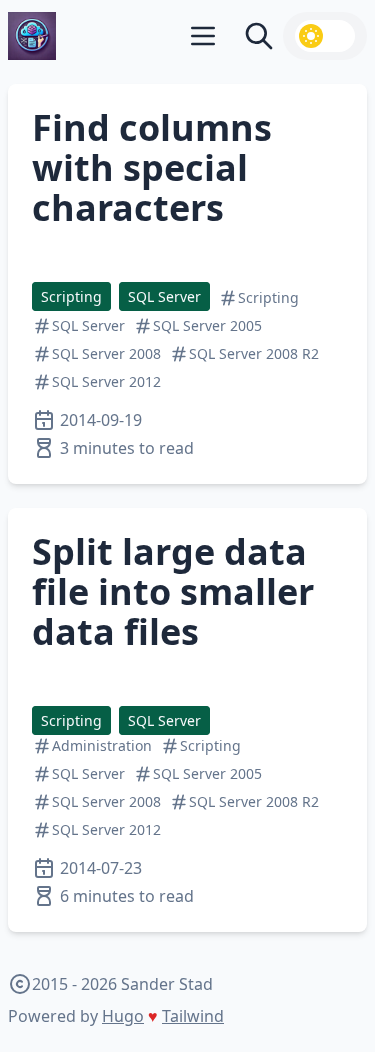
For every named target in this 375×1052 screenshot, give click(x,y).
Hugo (123, 1016)
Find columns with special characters (152, 167)
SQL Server (164, 296)
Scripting (71, 296)
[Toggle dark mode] (325, 36)
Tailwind (193, 1016)
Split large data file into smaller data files (173, 591)
